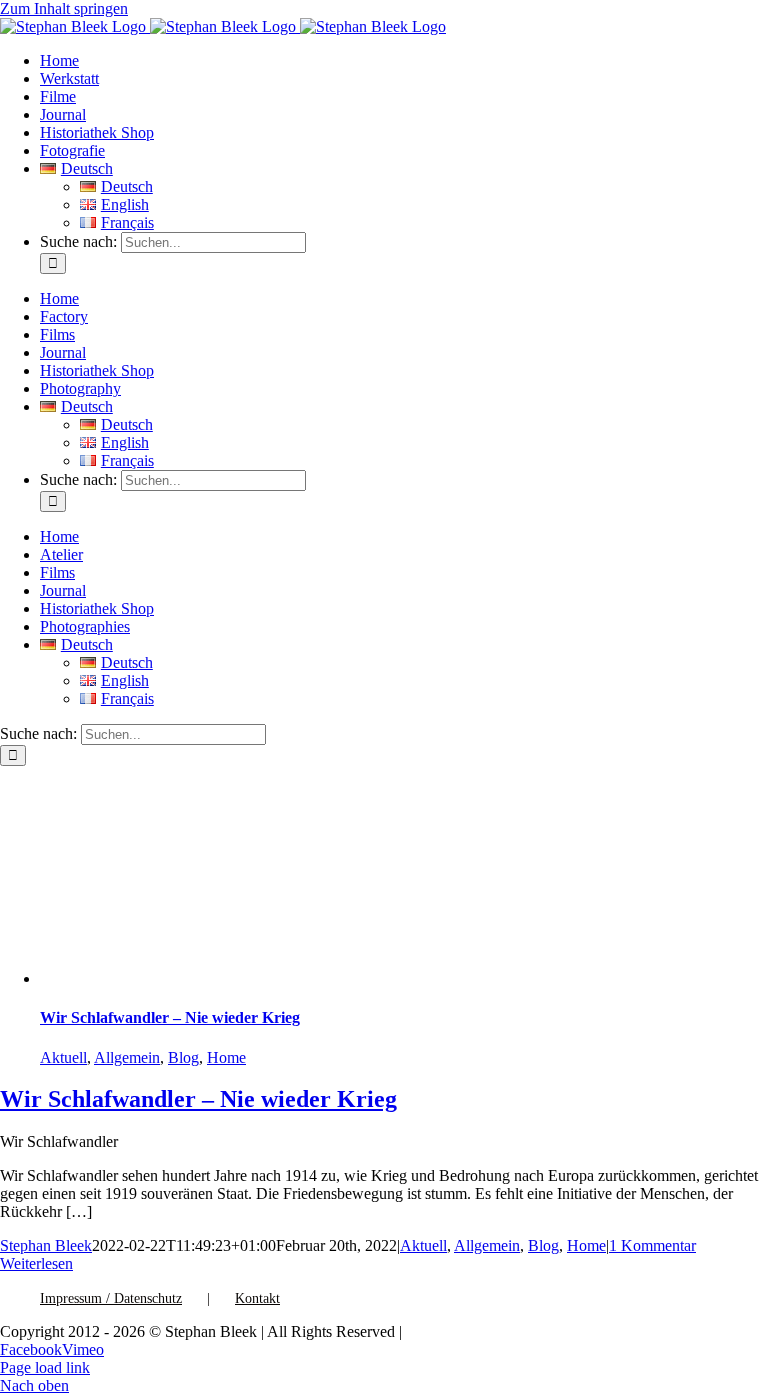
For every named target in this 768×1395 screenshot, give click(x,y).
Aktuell (63, 1057)
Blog (183, 1057)
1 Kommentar (652, 1245)
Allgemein (127, 1057)
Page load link (45, 1367)
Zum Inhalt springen (64, 8)
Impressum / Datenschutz (111, 1298)
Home (226, 1057)
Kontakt (257, 1298)
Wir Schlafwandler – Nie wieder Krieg (170, 1017)
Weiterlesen (36, 1263)
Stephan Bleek (46, 1245)
